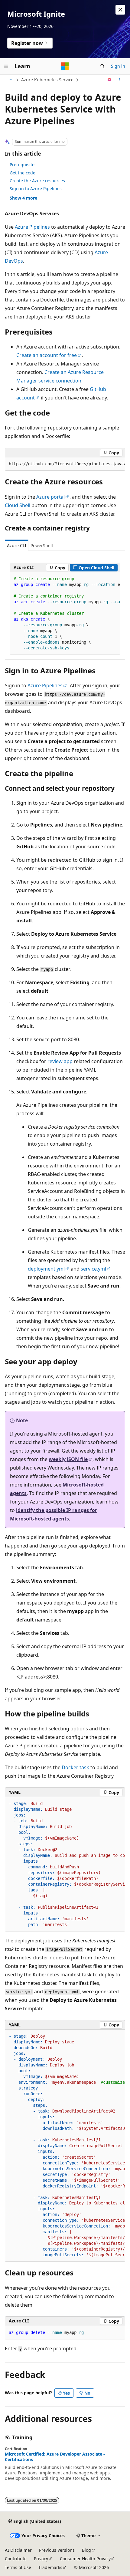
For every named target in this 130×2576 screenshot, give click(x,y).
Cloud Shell (18, 505)
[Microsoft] (65, 66)
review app (60, 1061)
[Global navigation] (6, 66)
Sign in (118, 66)
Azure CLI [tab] (17, 546)
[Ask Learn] (110, 80)
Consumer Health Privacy (85, 2559)
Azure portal (50, 497)
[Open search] (102, 66)
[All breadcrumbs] (10, 80)
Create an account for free (47, 355)
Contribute (16, 2559)
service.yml (93, 1269)
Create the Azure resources (37, 181)
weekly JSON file (68, 1459)
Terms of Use (18, 2567)
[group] (65, 464)
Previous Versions (57, 2550)
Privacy (41, 2559)
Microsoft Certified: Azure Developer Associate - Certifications (55, 2457)
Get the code (23, 173)
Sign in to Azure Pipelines (36, 189)
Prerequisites (23, 165)
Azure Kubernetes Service (47, 80)
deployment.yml (46, 1269)
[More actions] (120, 80)
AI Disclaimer (18, 2550)
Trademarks (50, 2567)
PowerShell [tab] (42, 546)
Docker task (75, 1767)
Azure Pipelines (32, 227)
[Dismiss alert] (120, 10)
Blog (86, 2550)
